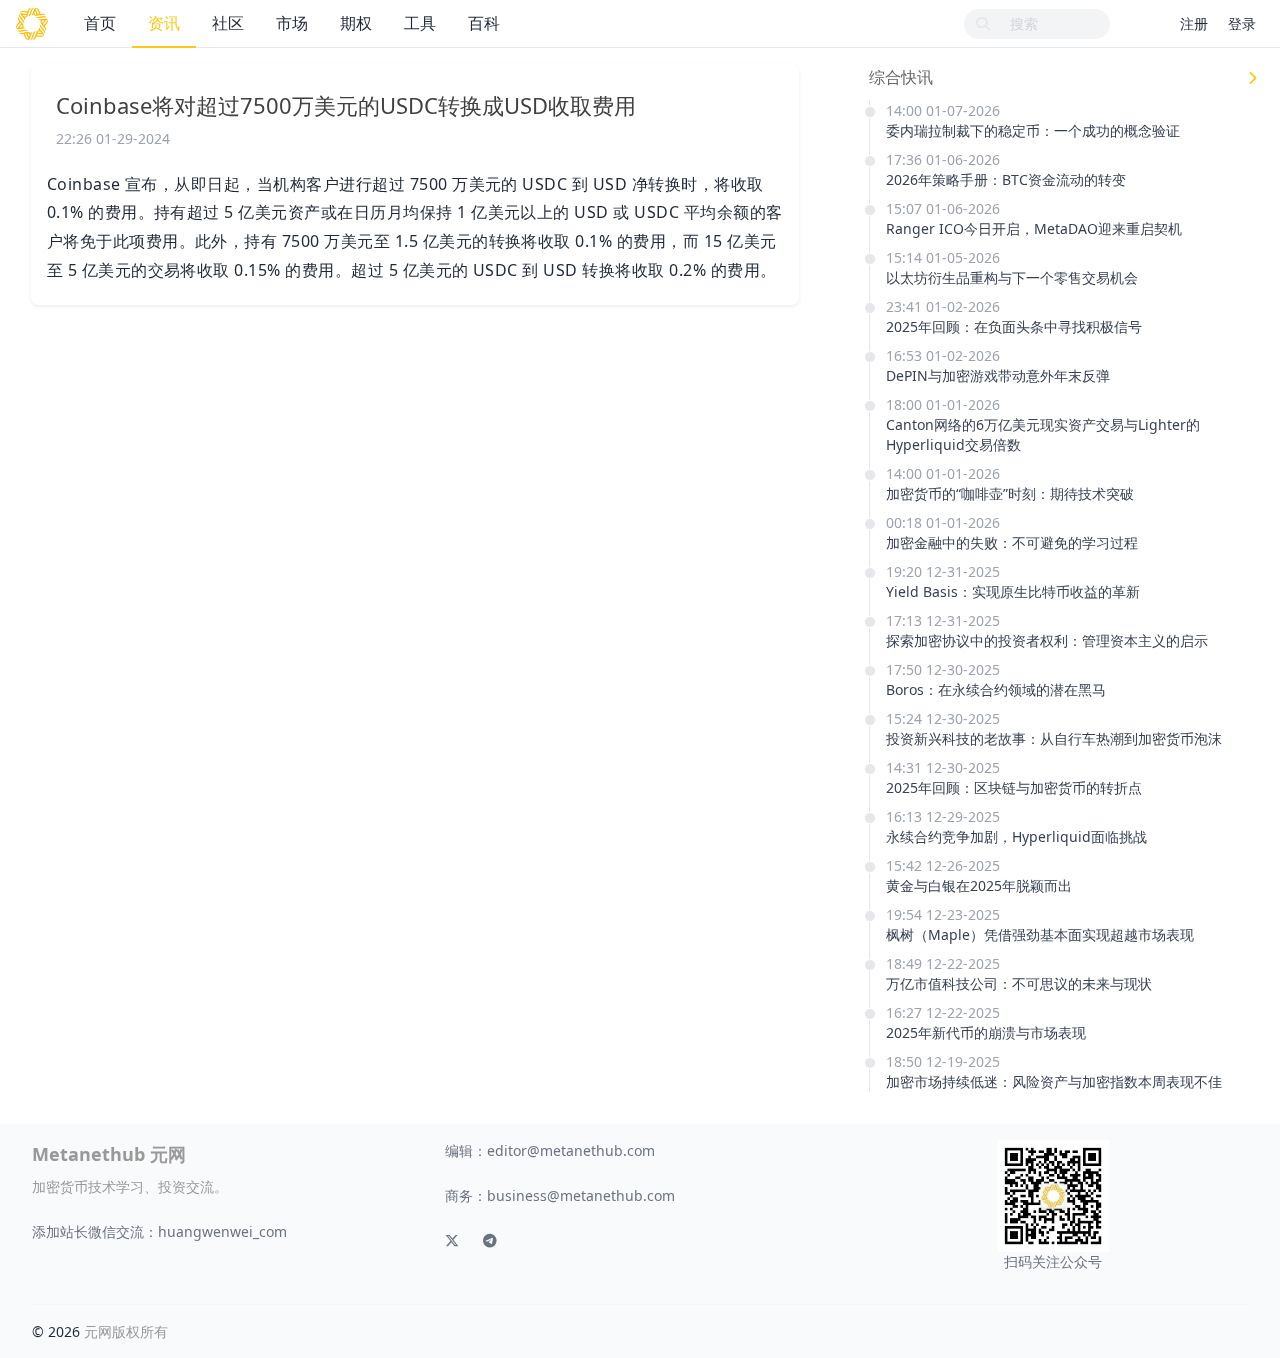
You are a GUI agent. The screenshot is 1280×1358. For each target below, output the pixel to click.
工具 (420, 23)
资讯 (164, 23)
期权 (356, 23)
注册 (1194, 23)
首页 (100, 23)
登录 (1242, 23)
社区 (228, 23)
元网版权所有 (126, 1331)
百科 (484, 23)
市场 (292, 23)
